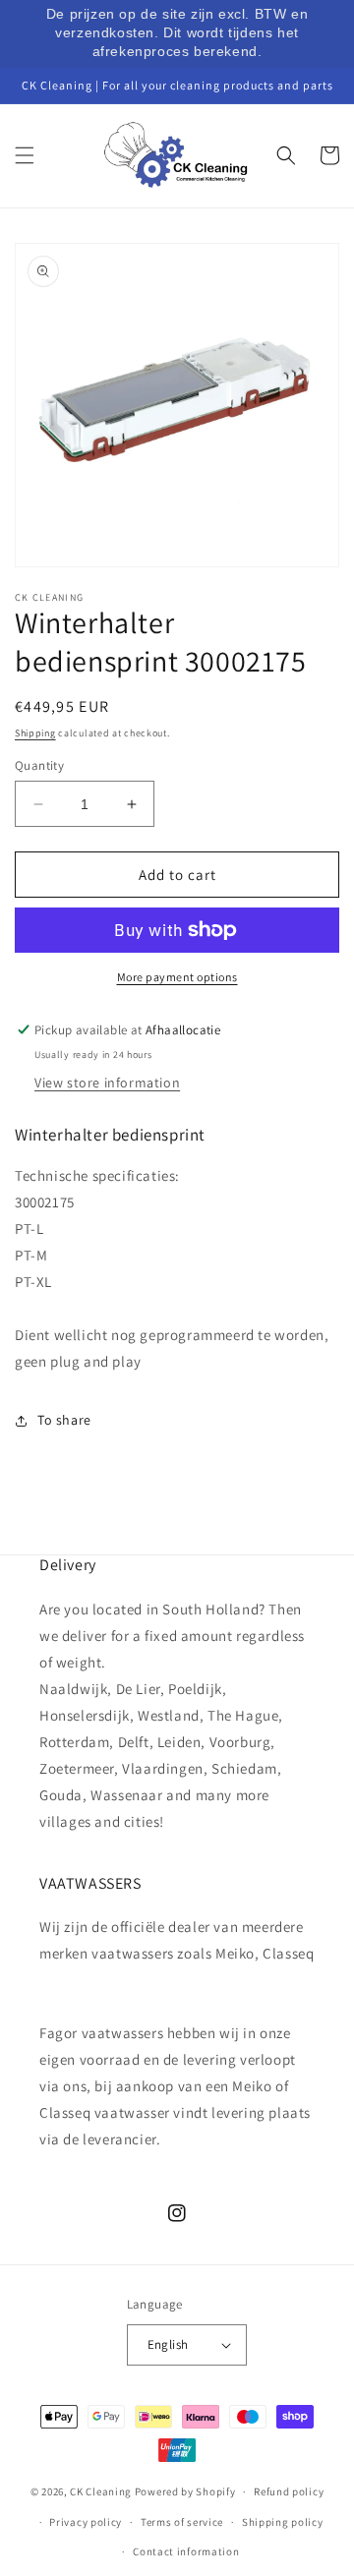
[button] (25, 155)
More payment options (177, 977)
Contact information (186, 2551)
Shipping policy (283, 2522)
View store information (107, 1083)
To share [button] (64, 1420)
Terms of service (182, 2522)
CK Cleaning (101, 2491)
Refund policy (289, 2491)
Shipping (35, 733)
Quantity (39, 765)
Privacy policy (86, 2522)
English (168, 2344)
